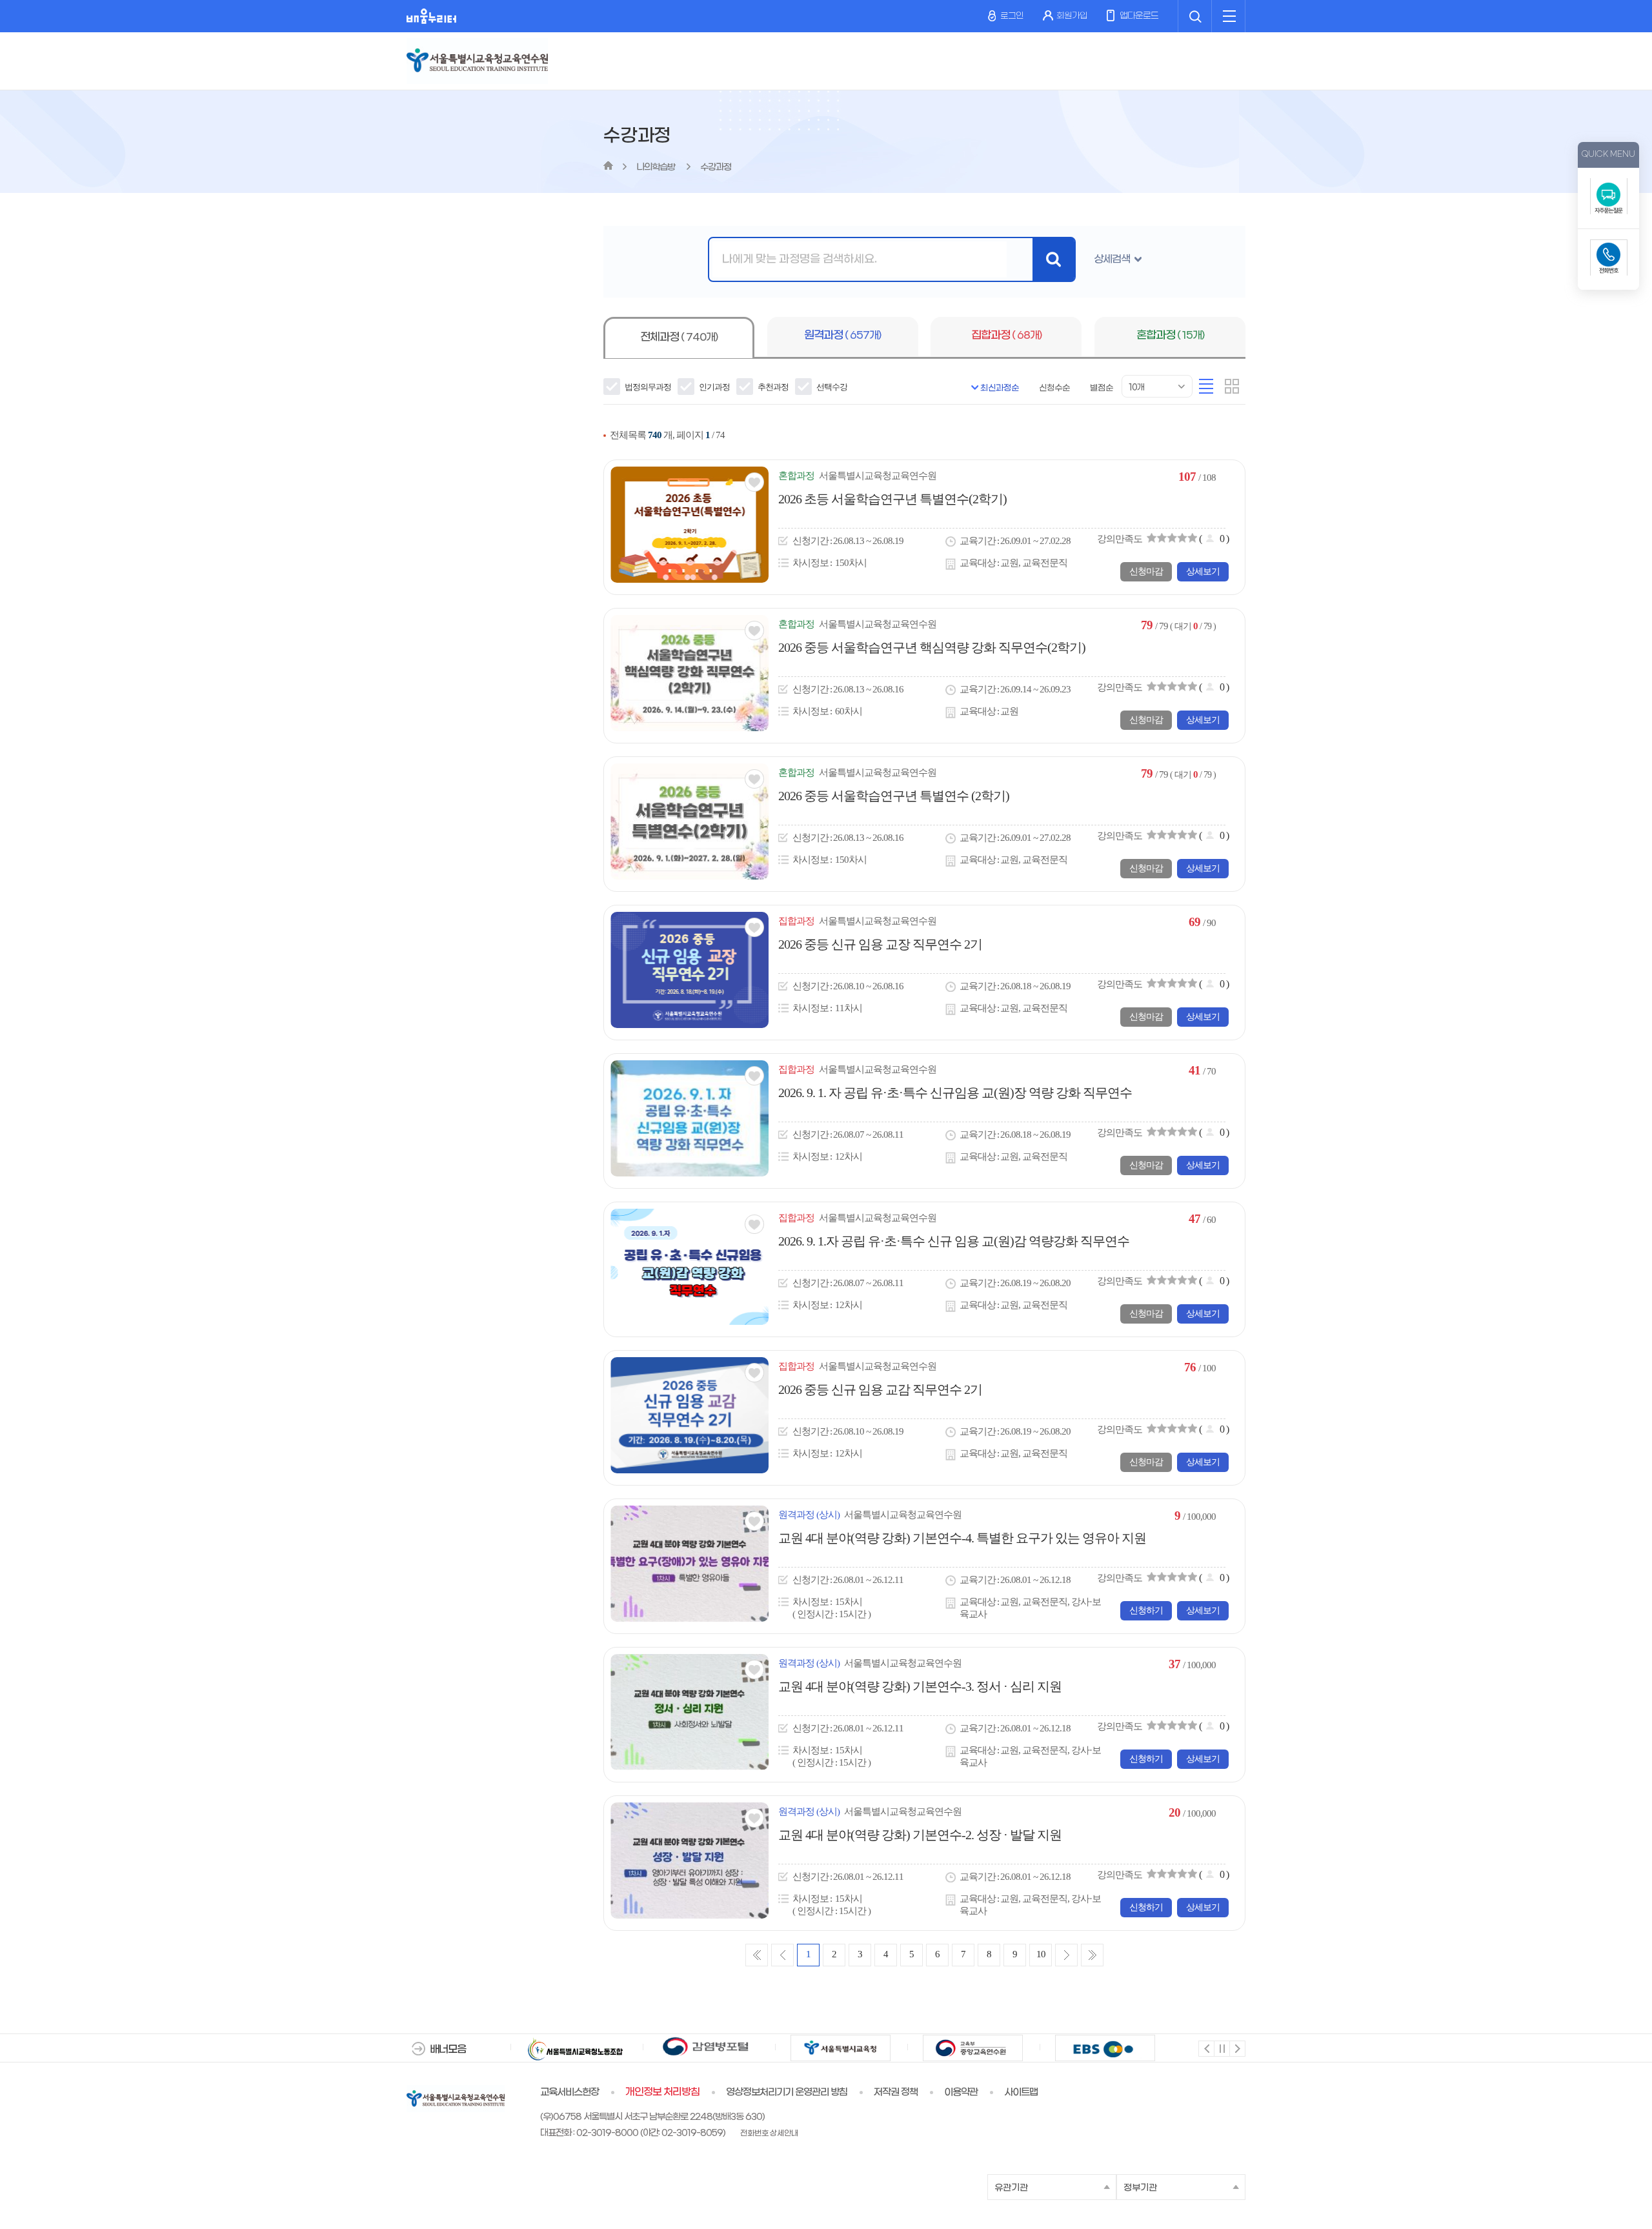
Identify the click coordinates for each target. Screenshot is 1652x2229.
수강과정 (716, 167)
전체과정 (679, 338)
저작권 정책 (896, 2092)
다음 (1237, 2048)
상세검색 (1112, 259)
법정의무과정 (647, 387)
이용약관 (961, 2092)
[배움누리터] (431, 16)
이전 (1206, 2048)
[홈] (608, 167)
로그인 (1011, 16)
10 (1041, 1954)
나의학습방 (657, 167)
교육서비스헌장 (569, 2092)
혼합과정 (1170, 336)
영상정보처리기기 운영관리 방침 (787, 2092)
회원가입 (1072, 16)
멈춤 (1221, 2048)
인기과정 (714, 387)
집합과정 (1006, 336)
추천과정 (772, 387)
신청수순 (1054, 388)
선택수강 (831, 387)
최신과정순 (1000, 388)
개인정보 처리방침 (662, 2092)
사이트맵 (1021, 2092)
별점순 (1102, 388)
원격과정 (842, 336)
